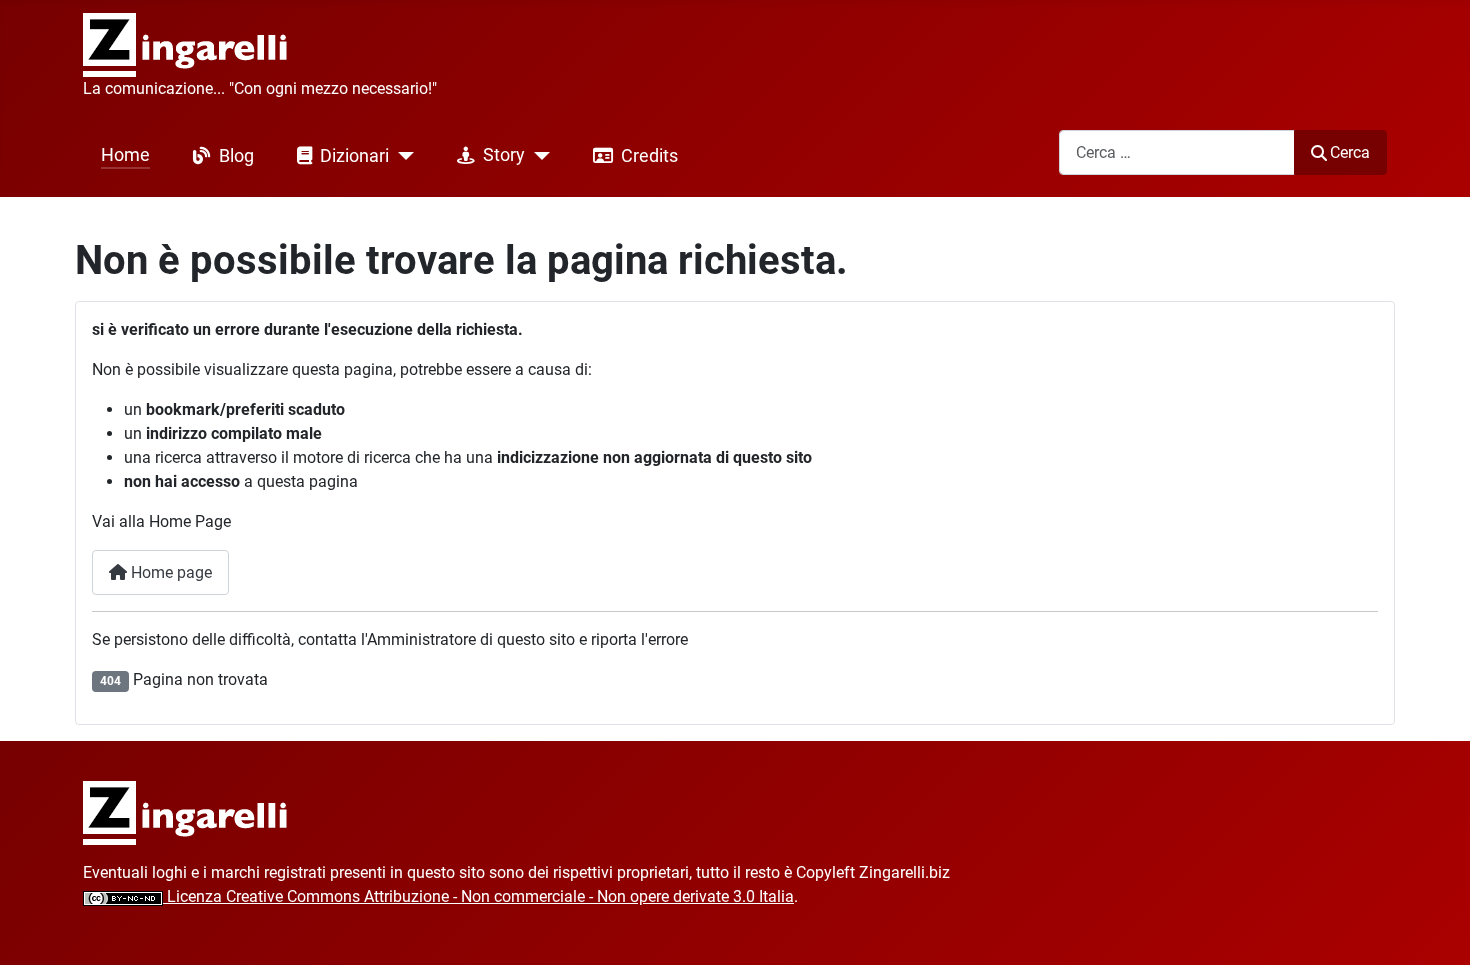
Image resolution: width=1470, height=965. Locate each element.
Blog (236, 156)
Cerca (1350, 152)
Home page (169, 572)
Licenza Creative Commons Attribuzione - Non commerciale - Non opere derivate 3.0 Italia (478, 896)
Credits (649, 156)
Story (504, 155)
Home (125, 155)
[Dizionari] (401, 156)
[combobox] (1177, 152)
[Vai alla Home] (185, 812)
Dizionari (354, 156)
